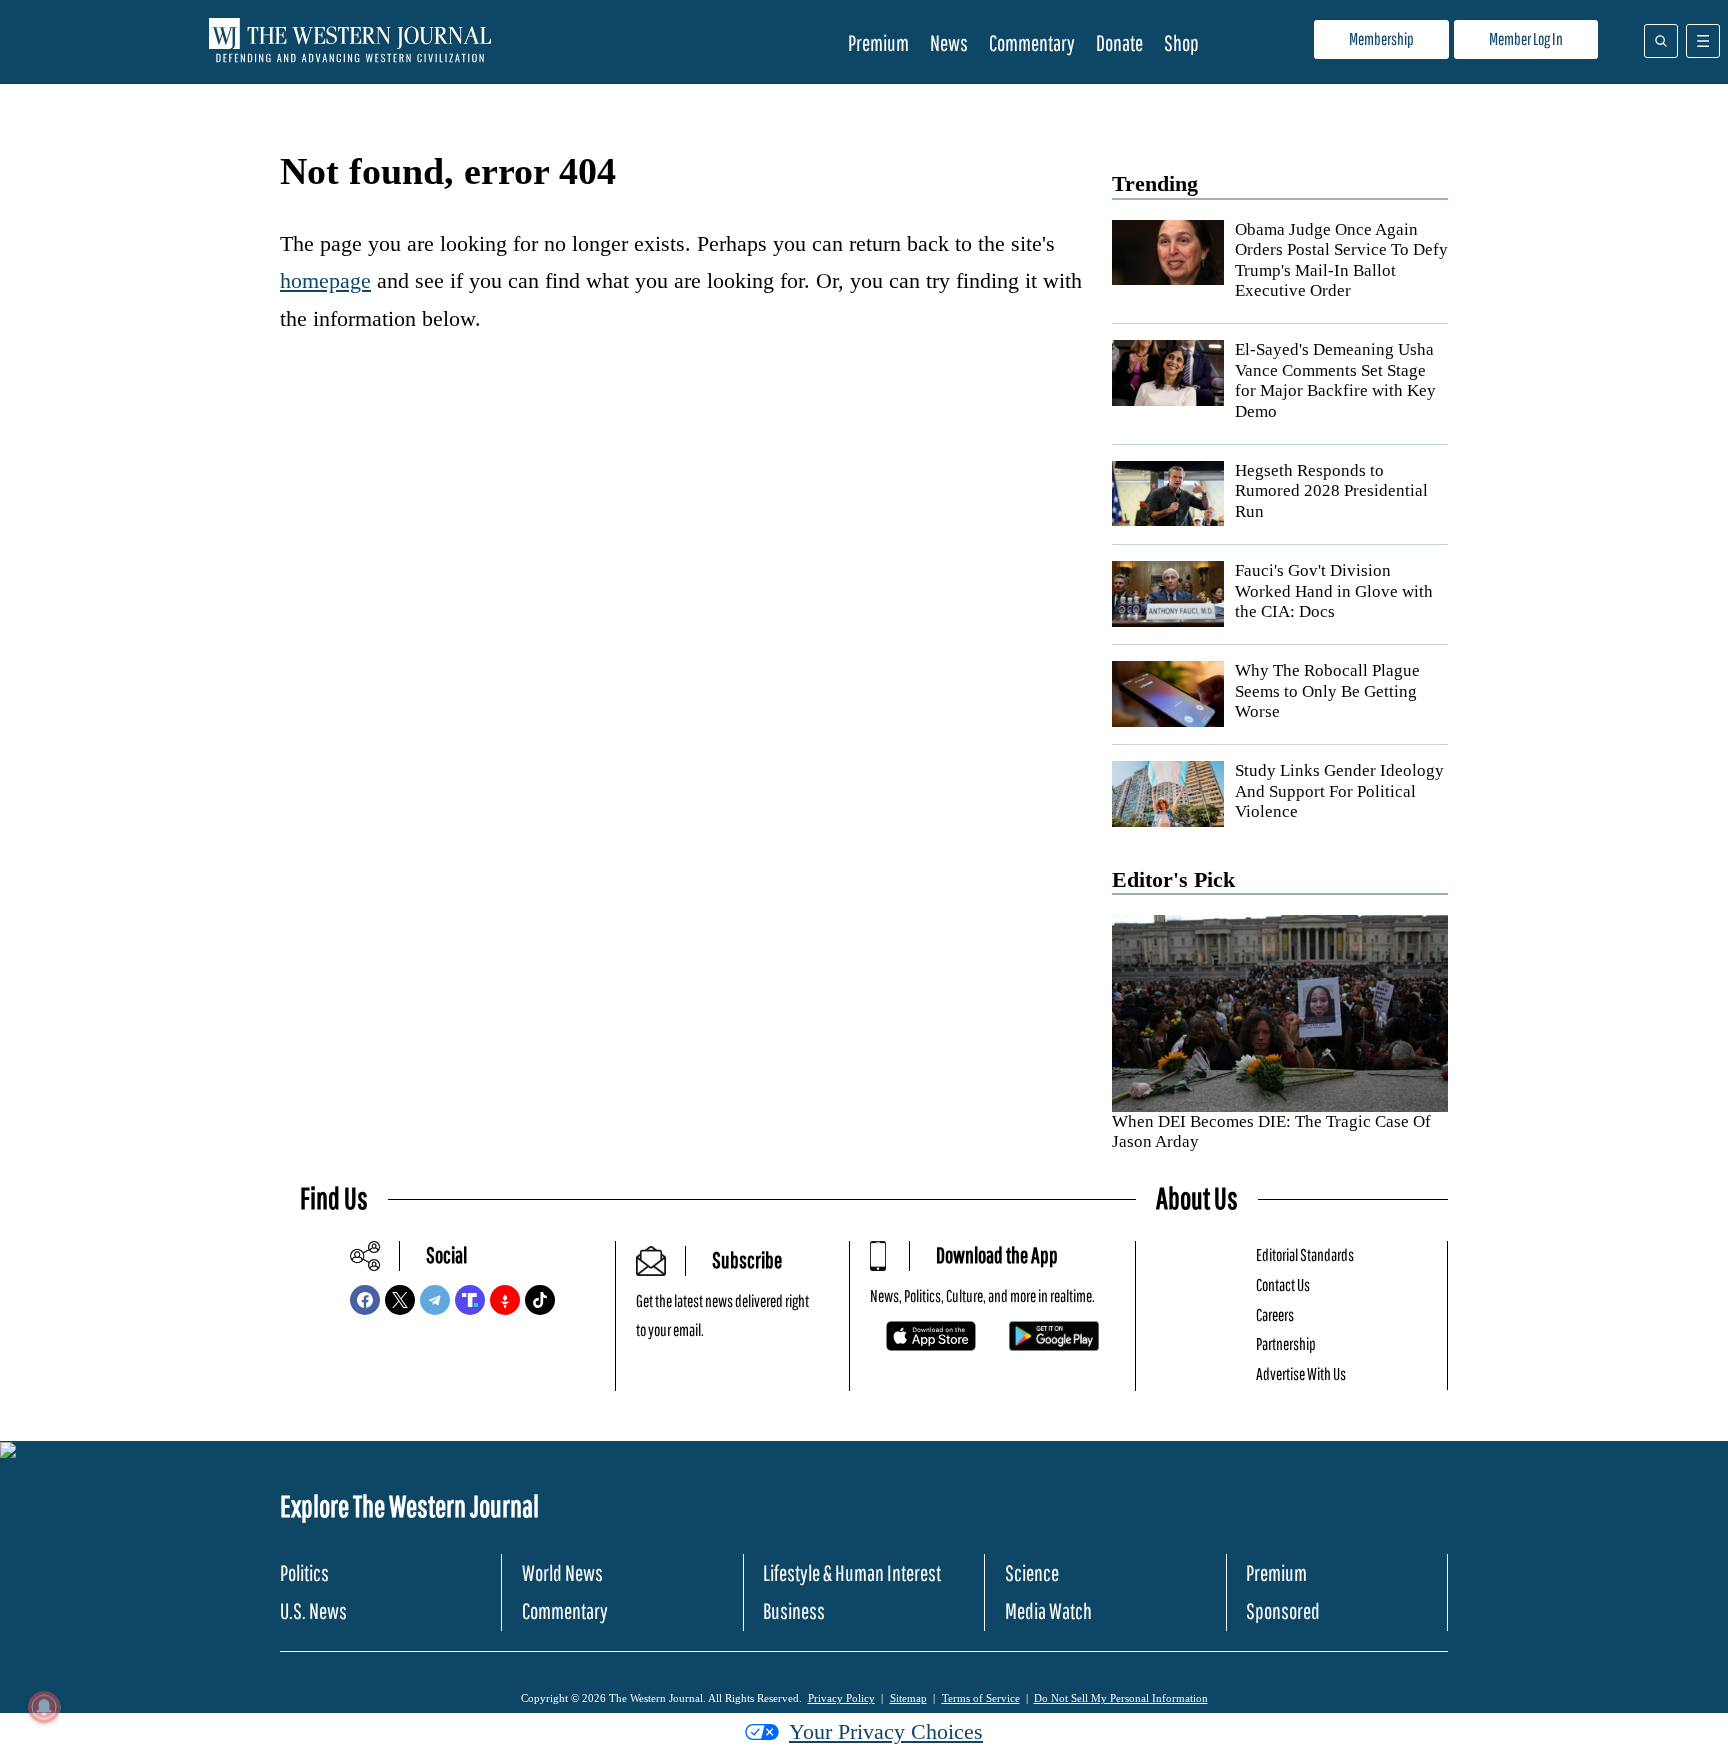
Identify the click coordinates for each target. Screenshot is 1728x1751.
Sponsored (1283, 1610)
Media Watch (1048, 1610)
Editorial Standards (1305, 1254)
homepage (325, 280)
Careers (1275, 1314)
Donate (1119, 42)
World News (562, 1572)
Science (1032, 1572)
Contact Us (1283, 1284)
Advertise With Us (1301, 1373)
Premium (878, 42)
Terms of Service (981, 1698)
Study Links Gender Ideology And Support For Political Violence (1339, 791)
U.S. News (313, 1610)
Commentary (1032, 42)
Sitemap (908, 1698)
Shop (1181, 42)
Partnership (1286, 1343)
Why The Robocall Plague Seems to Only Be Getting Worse (1327, 691)
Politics (304, 1572)
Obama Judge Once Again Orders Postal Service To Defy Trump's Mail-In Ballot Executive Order (1341, 260)
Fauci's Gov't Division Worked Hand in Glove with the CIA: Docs (1334, 591)
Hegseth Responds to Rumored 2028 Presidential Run (1331, 491)
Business (794, 1610)
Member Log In (1526, 38)
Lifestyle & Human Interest (852, 1572)
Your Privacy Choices (886, 1731)
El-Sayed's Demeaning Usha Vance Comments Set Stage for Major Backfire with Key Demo (1335, 380)
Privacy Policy (841, 1698)
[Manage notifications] (44, 1707)
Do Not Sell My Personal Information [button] (1121, 1698)
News (949, 42)
